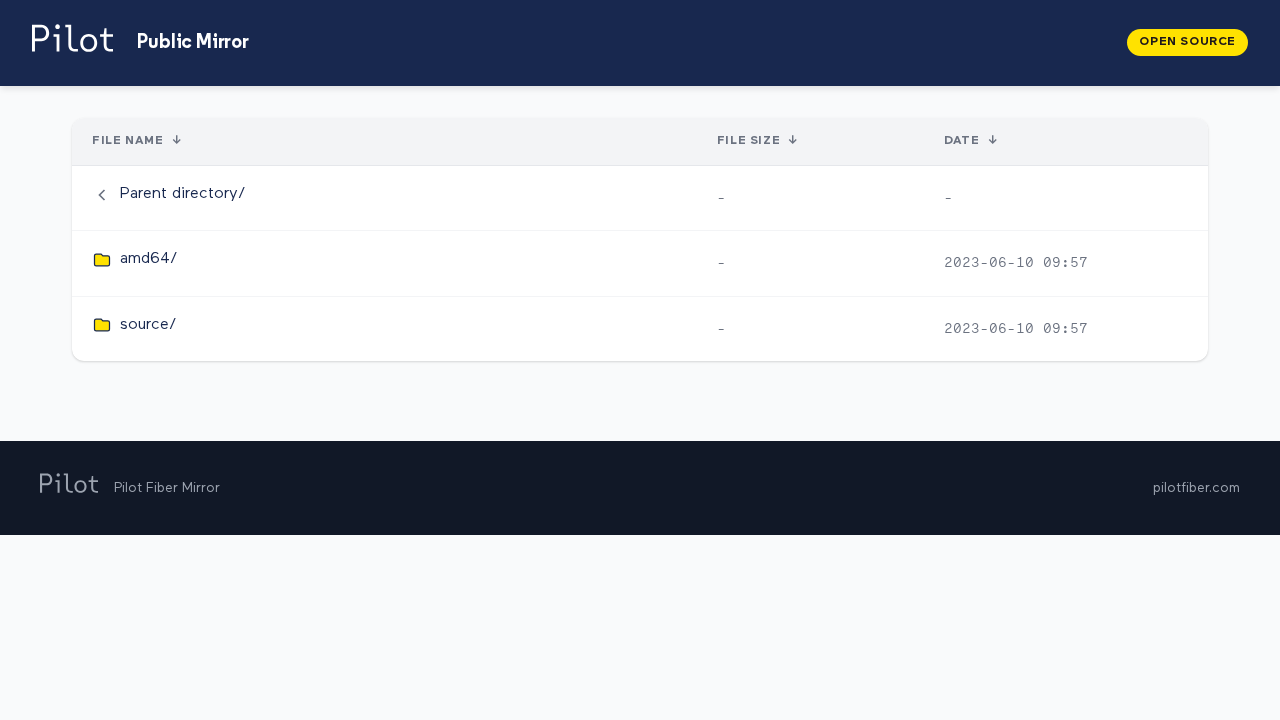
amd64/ (149, 259)
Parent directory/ (183, 194)
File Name (127, 141)
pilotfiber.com (1196, 488)
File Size (748, 141)
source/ (148, 325)
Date (961, 141)
